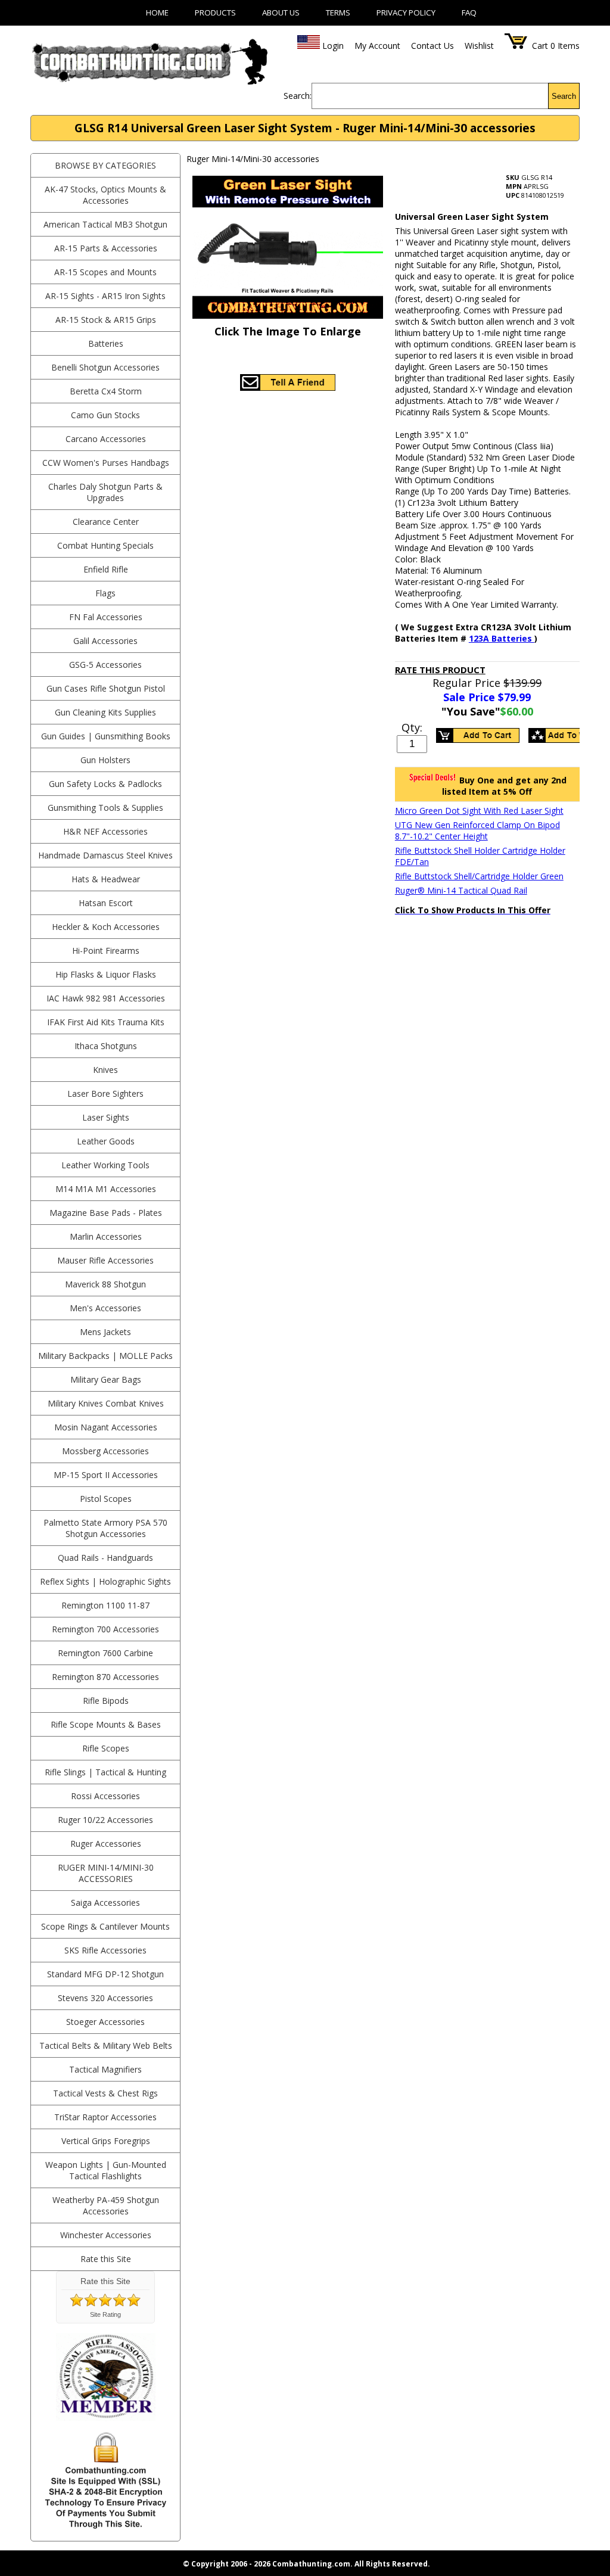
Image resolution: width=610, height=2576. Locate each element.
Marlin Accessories (106, 1236)
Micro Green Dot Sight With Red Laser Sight (479, 811)
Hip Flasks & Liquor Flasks (106, 974)
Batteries (106, 343)
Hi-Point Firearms (106, 951)
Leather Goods (106, 1141)
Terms (338, 13)
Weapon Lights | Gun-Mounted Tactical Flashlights (106, 2170)
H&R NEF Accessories (105, 831)
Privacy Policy (406, 13)
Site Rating (105, 2314)
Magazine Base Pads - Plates (106, 1213)
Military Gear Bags (106, 1379)
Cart (540, 46)
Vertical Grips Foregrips (106, 2141)
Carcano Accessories (106, 439)
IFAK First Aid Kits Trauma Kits (106, 1022)
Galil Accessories (105, 641)
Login (333, 46)
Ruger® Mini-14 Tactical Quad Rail (461, 890)
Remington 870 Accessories (105, 1677)
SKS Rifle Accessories (105, 1950)
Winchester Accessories (106, 2235)
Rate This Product (440, 670)
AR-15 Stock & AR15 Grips (106, 320)
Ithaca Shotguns (106, 1046)
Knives (105, 1070)
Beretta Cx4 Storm (106, 391)
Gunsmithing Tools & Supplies (105, 808)
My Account (377, 46)
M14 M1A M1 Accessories (106, 1189)
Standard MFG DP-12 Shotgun (105, 1974)
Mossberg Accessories (105, 1451)
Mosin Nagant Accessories (106, 1427)
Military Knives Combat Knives (106, 1403)
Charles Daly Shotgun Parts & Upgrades (105, 492)
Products (215, 13)
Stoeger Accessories (105, 2022)
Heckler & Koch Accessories (106, 927)
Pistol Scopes (106, 1499)
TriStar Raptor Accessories (105, 2117)
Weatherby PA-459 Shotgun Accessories (106, 2205)
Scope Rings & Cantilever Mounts (105, 1926)
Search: (298, 96)
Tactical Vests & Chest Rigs (105, 2093)
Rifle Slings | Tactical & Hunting (105, 1772)
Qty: (412, 727)
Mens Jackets (105, 1332)
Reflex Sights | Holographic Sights (105, 1581)
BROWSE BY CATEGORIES (105, 165)
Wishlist (479, 46)
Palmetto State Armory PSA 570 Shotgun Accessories (105, 1528)
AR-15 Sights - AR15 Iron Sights (105, 296)
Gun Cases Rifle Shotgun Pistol (106, 688)
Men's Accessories (105, 1308)
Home (157, 13)
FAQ (469, 13)
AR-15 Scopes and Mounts (105, 272)
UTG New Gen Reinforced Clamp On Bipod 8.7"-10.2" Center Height (477, 830)
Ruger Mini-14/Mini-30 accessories (106, 1873)
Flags (105, 593)
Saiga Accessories (105, 1903)
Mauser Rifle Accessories (105, 1260)
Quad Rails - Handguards (105, 1558)
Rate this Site (106, 2259)
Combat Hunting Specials (105, 545)
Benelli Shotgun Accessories (105, 367)
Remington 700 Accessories (105, 1629)
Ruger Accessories (106, 1844)
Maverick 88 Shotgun (105, 1284)
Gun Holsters (105, 760)
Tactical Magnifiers (105, 2069)
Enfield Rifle (106, 569)
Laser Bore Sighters (105, 1093)
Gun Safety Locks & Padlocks (105, 784)
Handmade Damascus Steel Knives (105, 855)
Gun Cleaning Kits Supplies (105, 712)
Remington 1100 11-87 (105, 1605)
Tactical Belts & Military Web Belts (106, 2045)
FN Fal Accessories (106, 617)
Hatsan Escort (106, 903)
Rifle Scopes (106, 1748)
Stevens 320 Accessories (105, 1998)
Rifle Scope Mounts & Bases (106, 1724)
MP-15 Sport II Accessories (106, 1475)
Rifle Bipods (106, 1701)
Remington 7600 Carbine (105, 1653)
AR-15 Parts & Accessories (106, 248)
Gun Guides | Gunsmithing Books (106, 736)
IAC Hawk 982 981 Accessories (106, 998)
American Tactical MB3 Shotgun (105, 224)
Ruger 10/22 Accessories (105, 1820)
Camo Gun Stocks (105, 415)
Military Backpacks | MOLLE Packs (105, 1356)
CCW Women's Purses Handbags (106, 463)
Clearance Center (106, 522)
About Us (281, 13)
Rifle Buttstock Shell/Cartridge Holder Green (479, 876)
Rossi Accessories (105, 1796)
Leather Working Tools (105, 1165)
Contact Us (432, 46)
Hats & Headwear (106, 879)
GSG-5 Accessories (105, 665)
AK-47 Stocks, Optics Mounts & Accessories (105, 195)
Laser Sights (106, 1117)
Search (564, 96)
